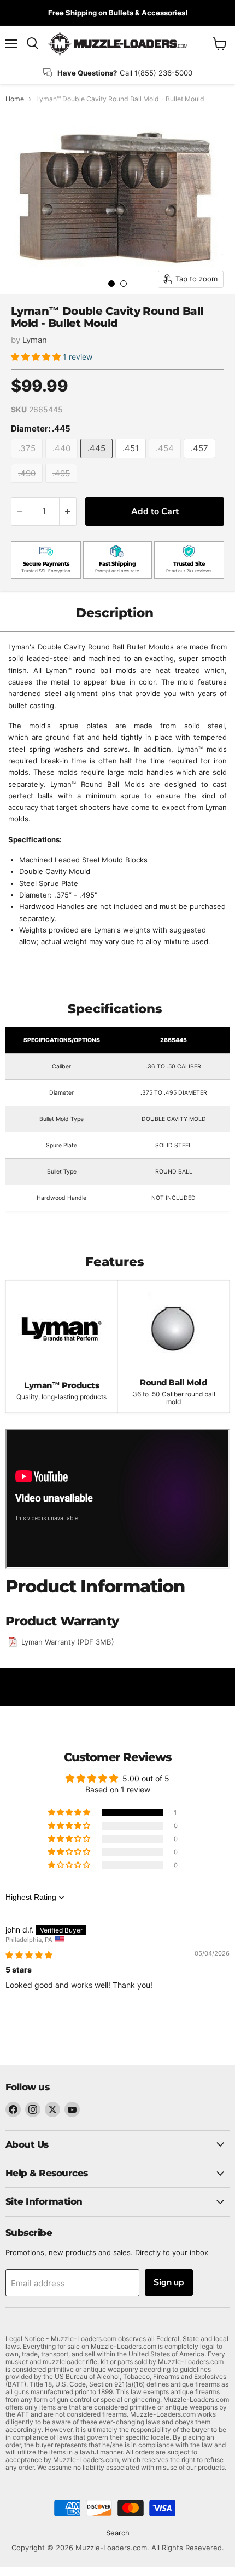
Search (118, 2533)
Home (15, 99)
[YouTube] (72, 2109)
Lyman (35, 340)
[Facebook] (13, 2109)
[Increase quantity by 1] (68, 511)
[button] (37, 357)
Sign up (169, 2282)
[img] (29, 1955)
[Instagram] (33, 2109)
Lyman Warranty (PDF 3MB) (68, 1642)
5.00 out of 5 (146, 1778)
